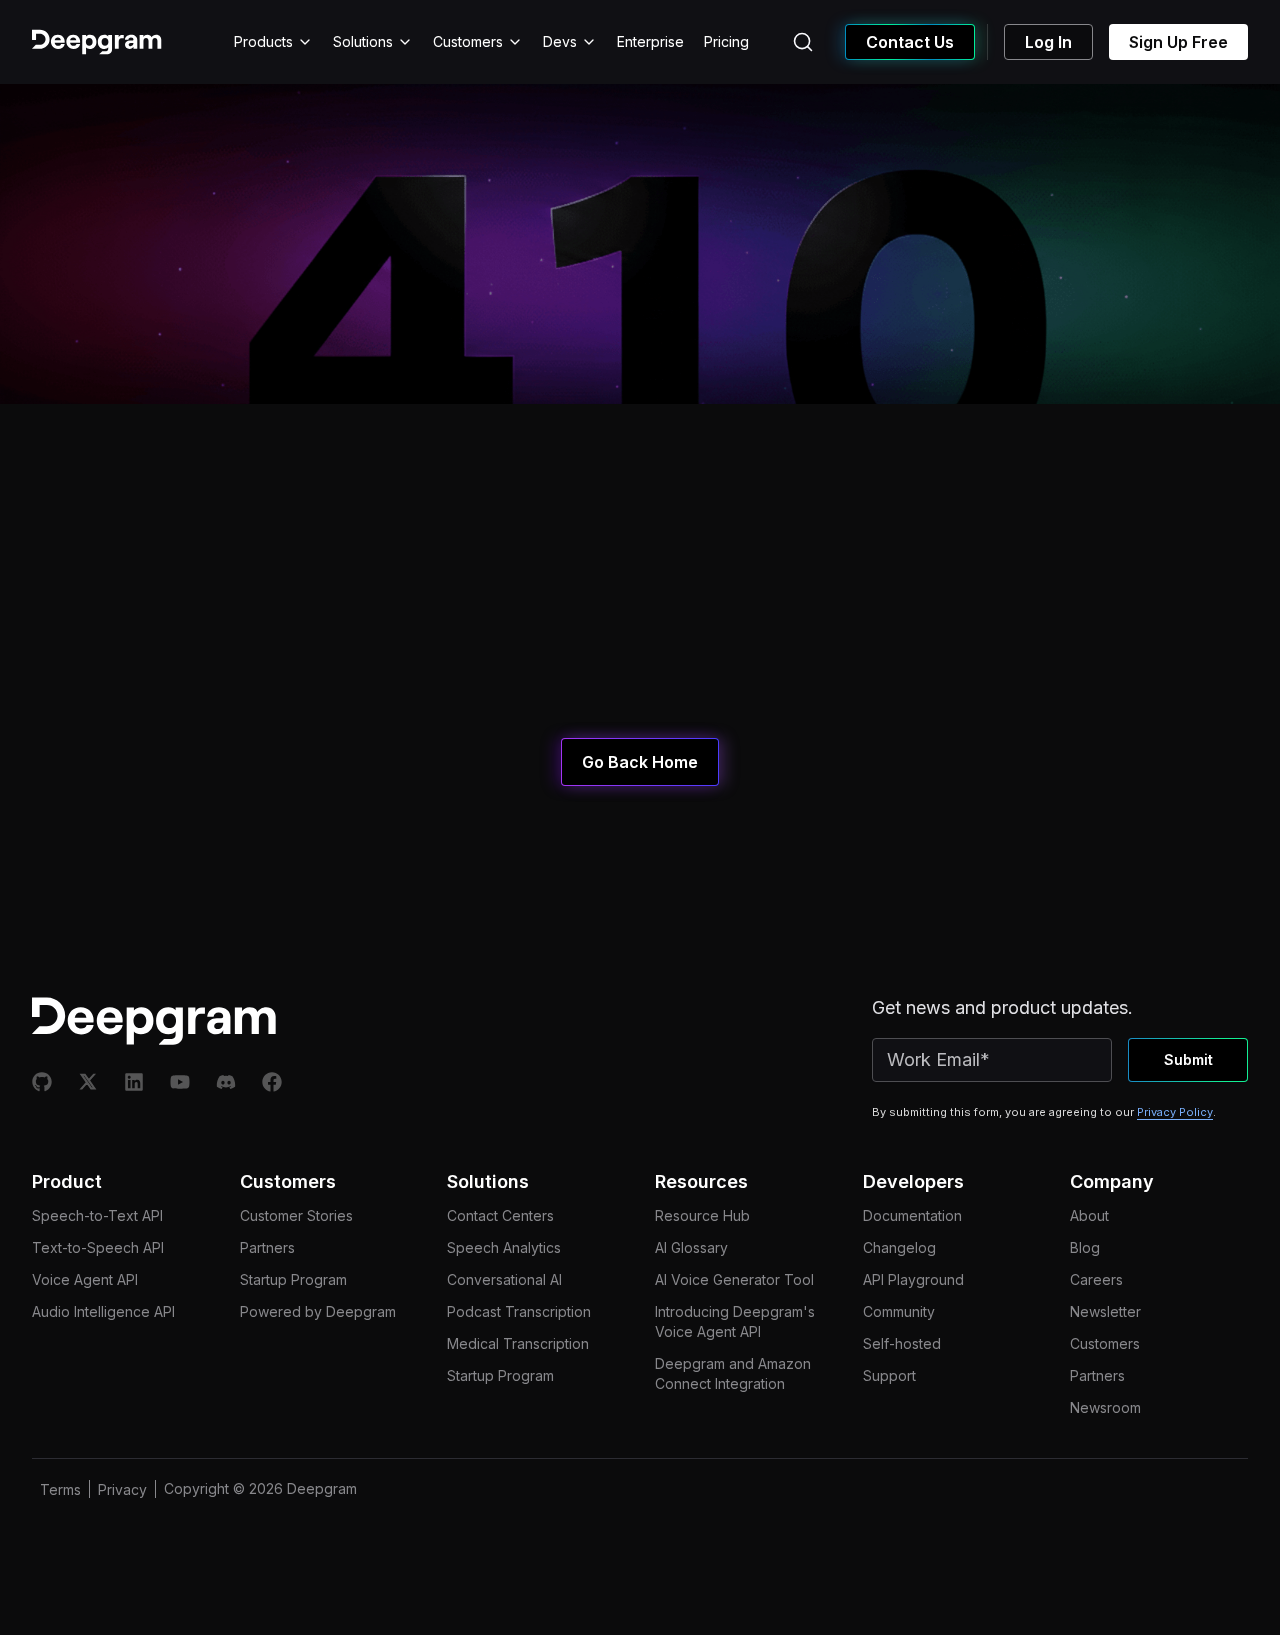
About (1089, 1215)
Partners (267, 1247)
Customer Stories (296, 1215)
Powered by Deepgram (318, 1311)
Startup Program (293, 1279)
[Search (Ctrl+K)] (803, 42)
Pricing (726, 41)
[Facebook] (272, 1082)
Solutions (363, 41)
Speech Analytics (504, 1247)
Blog (1085, 1247)
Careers (1096, 1279)
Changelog (899, 1247)
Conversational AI (504, 1279)
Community (899, 1311)
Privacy (122, 1489)
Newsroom (1105, 1407)
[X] (88, 1082)
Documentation (912, 1215)
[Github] (42, 1082)
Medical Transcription (518, 1343)
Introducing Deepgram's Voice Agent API (735, 1321)
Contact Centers (500, 1215)
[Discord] (226, 1082)
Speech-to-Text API (97, 1215)
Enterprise (650, 41)
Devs (560, 41)
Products (263, 41)
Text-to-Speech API (98, 1247)
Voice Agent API (85, 1279)
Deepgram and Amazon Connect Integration (733, 1373)
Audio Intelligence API (103, 1311)
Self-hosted (902, 1343)
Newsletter (1105, 1311)
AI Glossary (691, 1247)
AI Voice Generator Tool (734, 1279)
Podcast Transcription (519, 1311)
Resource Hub (702, 1215)
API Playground (913, 1279)
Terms (60, 1489)
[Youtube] (180, 1082)
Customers (468, 41)
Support (889, 1375)
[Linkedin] (134, 1082)
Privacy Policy (1175, 1112)
